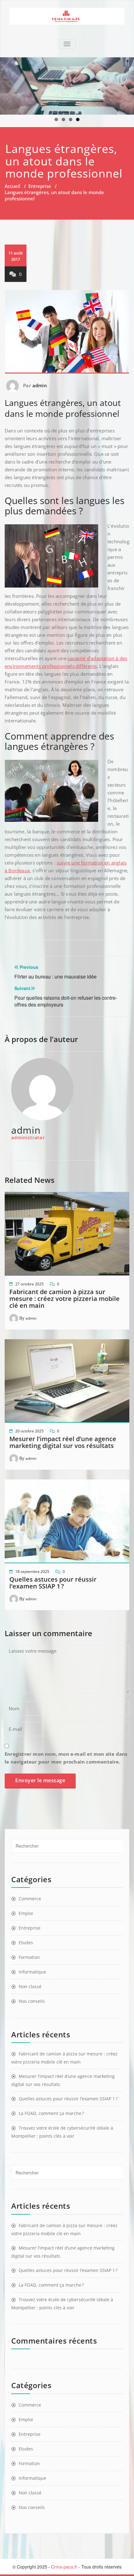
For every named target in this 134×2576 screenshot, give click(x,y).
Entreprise (40, 186)
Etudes (26, 1943)
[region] (67, 86)
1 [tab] (56, 119)
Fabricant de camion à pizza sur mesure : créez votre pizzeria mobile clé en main (65, 1299)
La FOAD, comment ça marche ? (51, 2113)
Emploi (26, 1913)
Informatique (32, 1972)
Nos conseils (32, 2001)
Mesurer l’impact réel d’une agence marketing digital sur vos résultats (63, 1442)
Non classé (30, 1986)
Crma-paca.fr (64, 2567)
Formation (29, 1957)
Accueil (12, 186)
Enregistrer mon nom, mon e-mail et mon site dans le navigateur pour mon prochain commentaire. (66, 1758)
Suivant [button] (126, 84)
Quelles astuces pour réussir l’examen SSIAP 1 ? (53, 1583)
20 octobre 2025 (29, 1431)
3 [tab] (71, 119)
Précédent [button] (8, 84)
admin (40, 385)
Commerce (30, 1899)
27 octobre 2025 (29, 1284)
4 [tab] (78, 119)
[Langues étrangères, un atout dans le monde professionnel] (67, 16)
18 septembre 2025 (32, 1571)
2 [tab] (63, 119)
